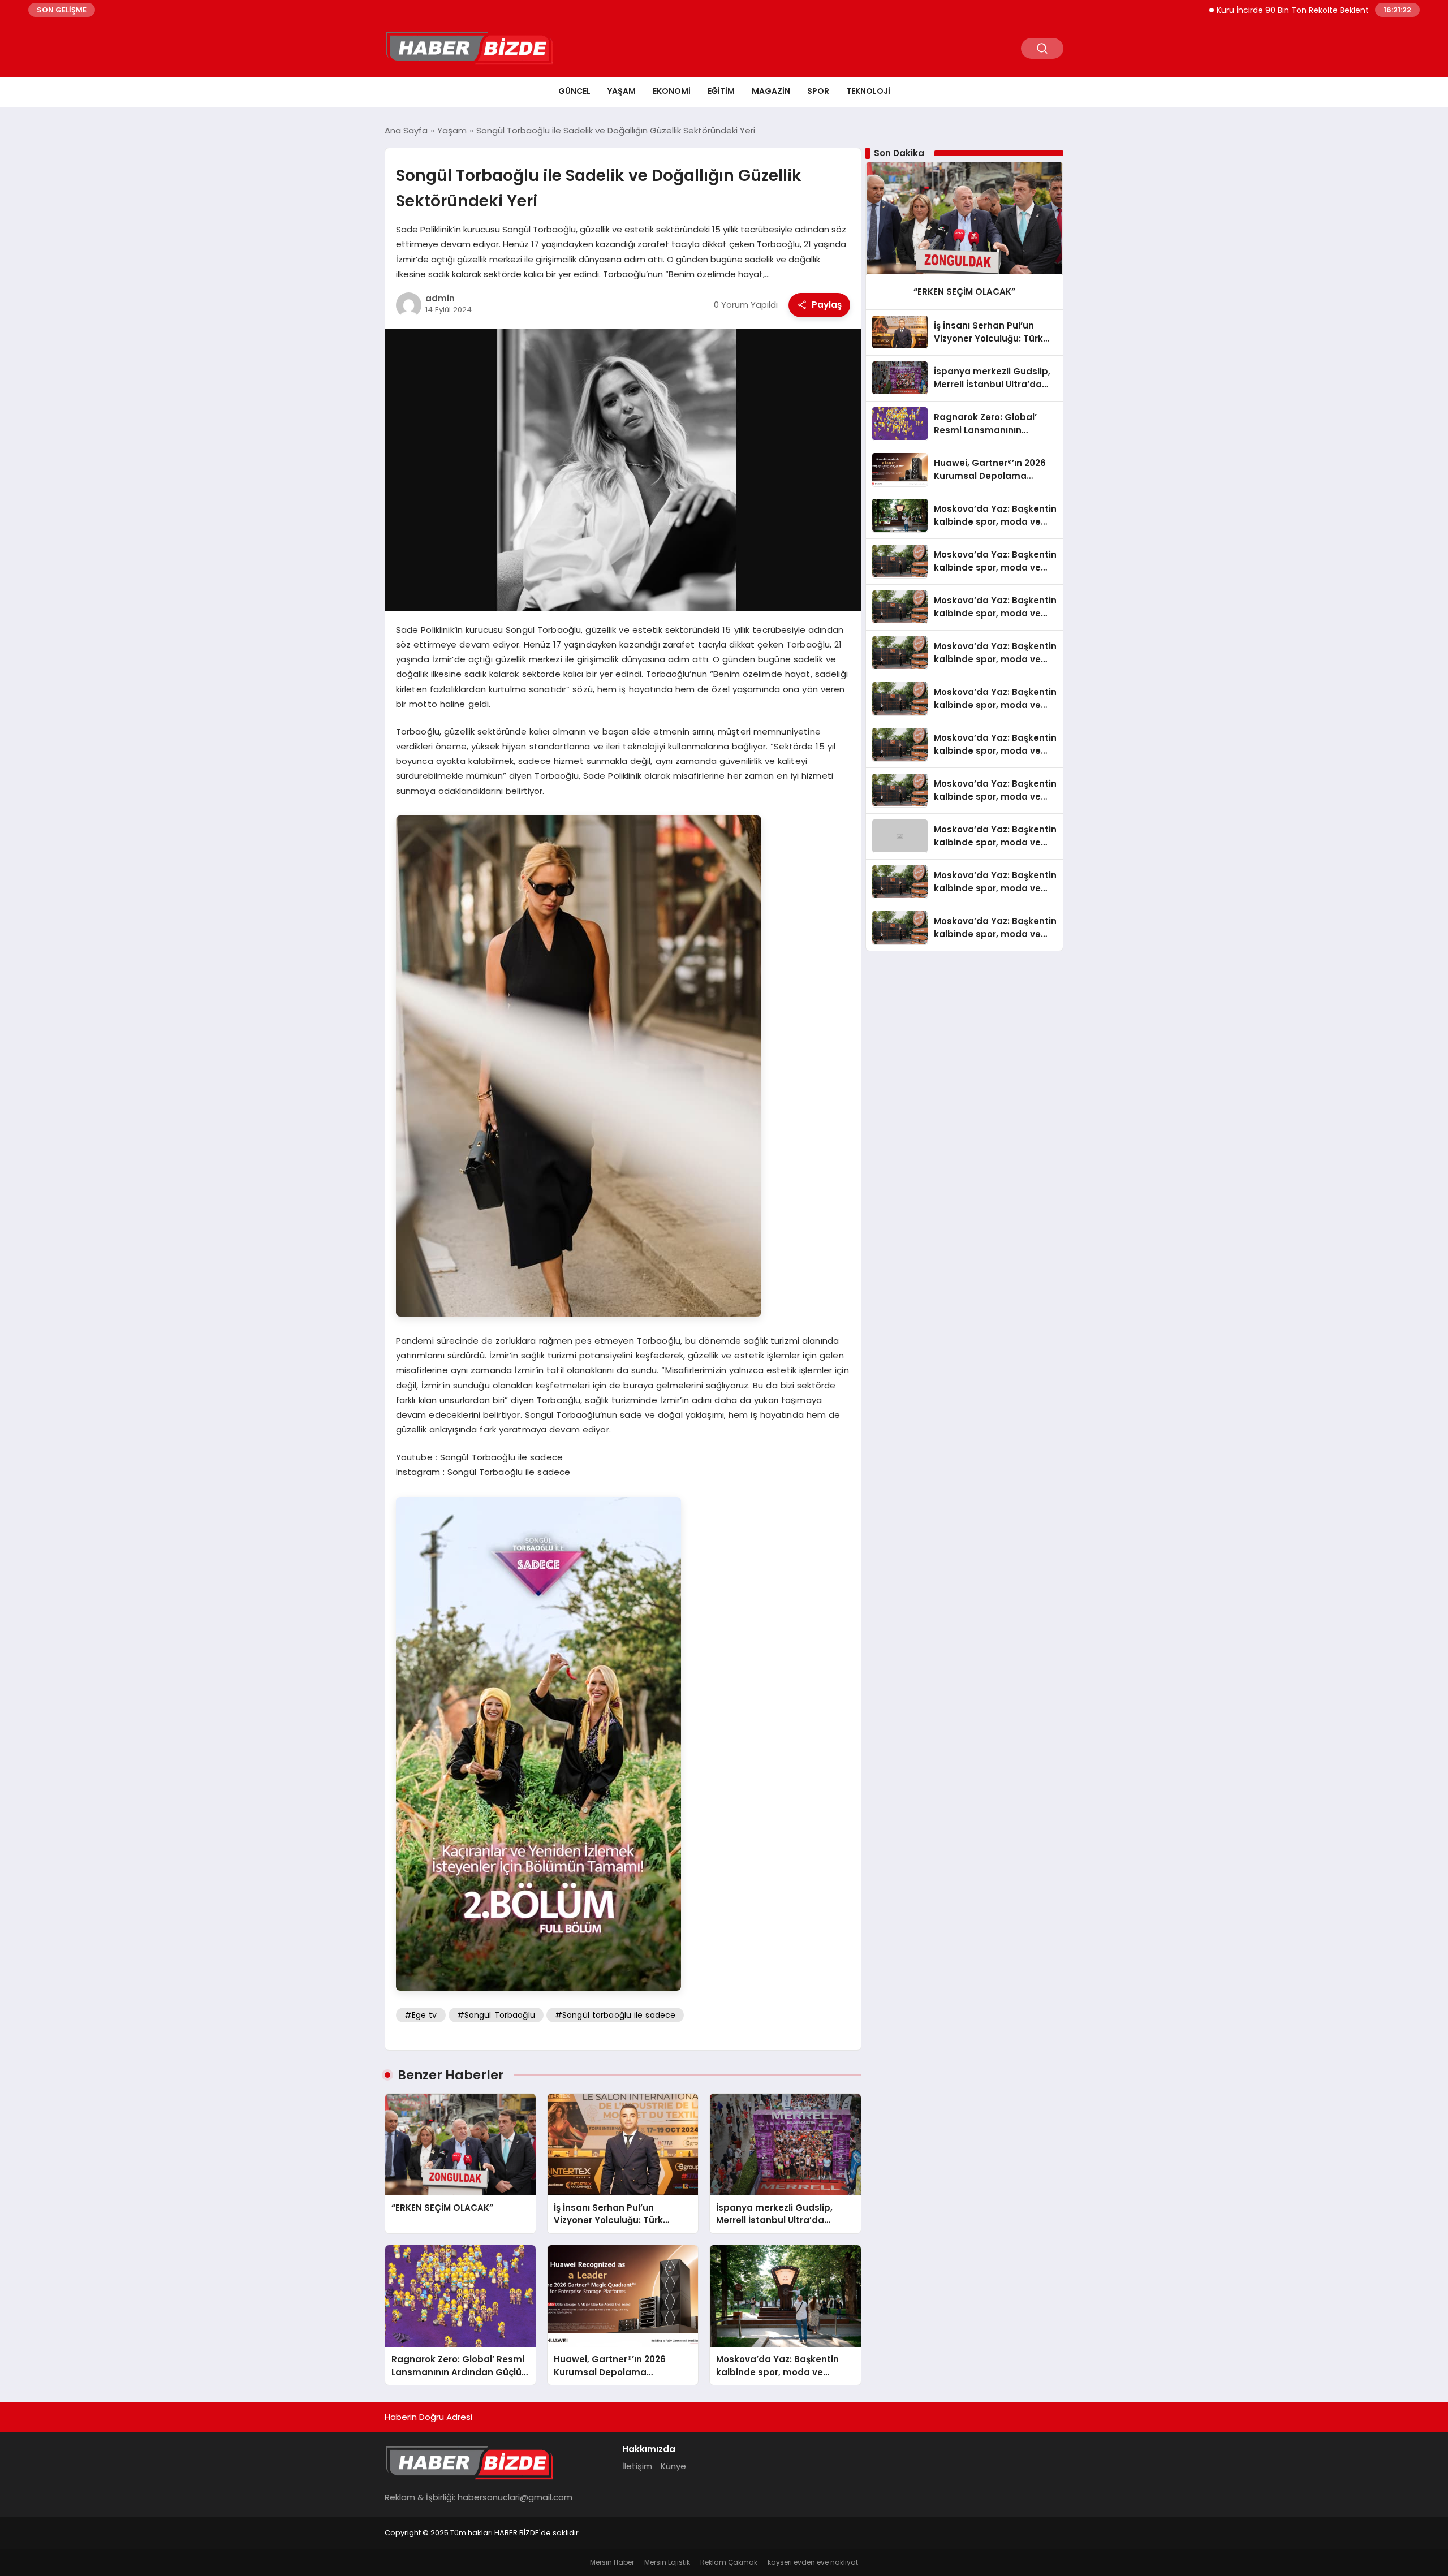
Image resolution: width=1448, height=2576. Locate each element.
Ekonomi (672, 91)
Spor (818, 91)
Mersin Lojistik (667, 2562)
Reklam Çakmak (729, 2562)
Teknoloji (868, 91)
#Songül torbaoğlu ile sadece (615, 2015)
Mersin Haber (612, 2562)
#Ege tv (421, 2015)
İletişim (637, 2466)
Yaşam (622, 91)
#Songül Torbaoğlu (496, 2015)
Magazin (771, 91)
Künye (673, 2466)
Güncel (574, 91)
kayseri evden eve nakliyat (813, 2562)
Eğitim (721, 91)
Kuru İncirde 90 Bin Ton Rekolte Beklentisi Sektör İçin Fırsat (1257, 10)
